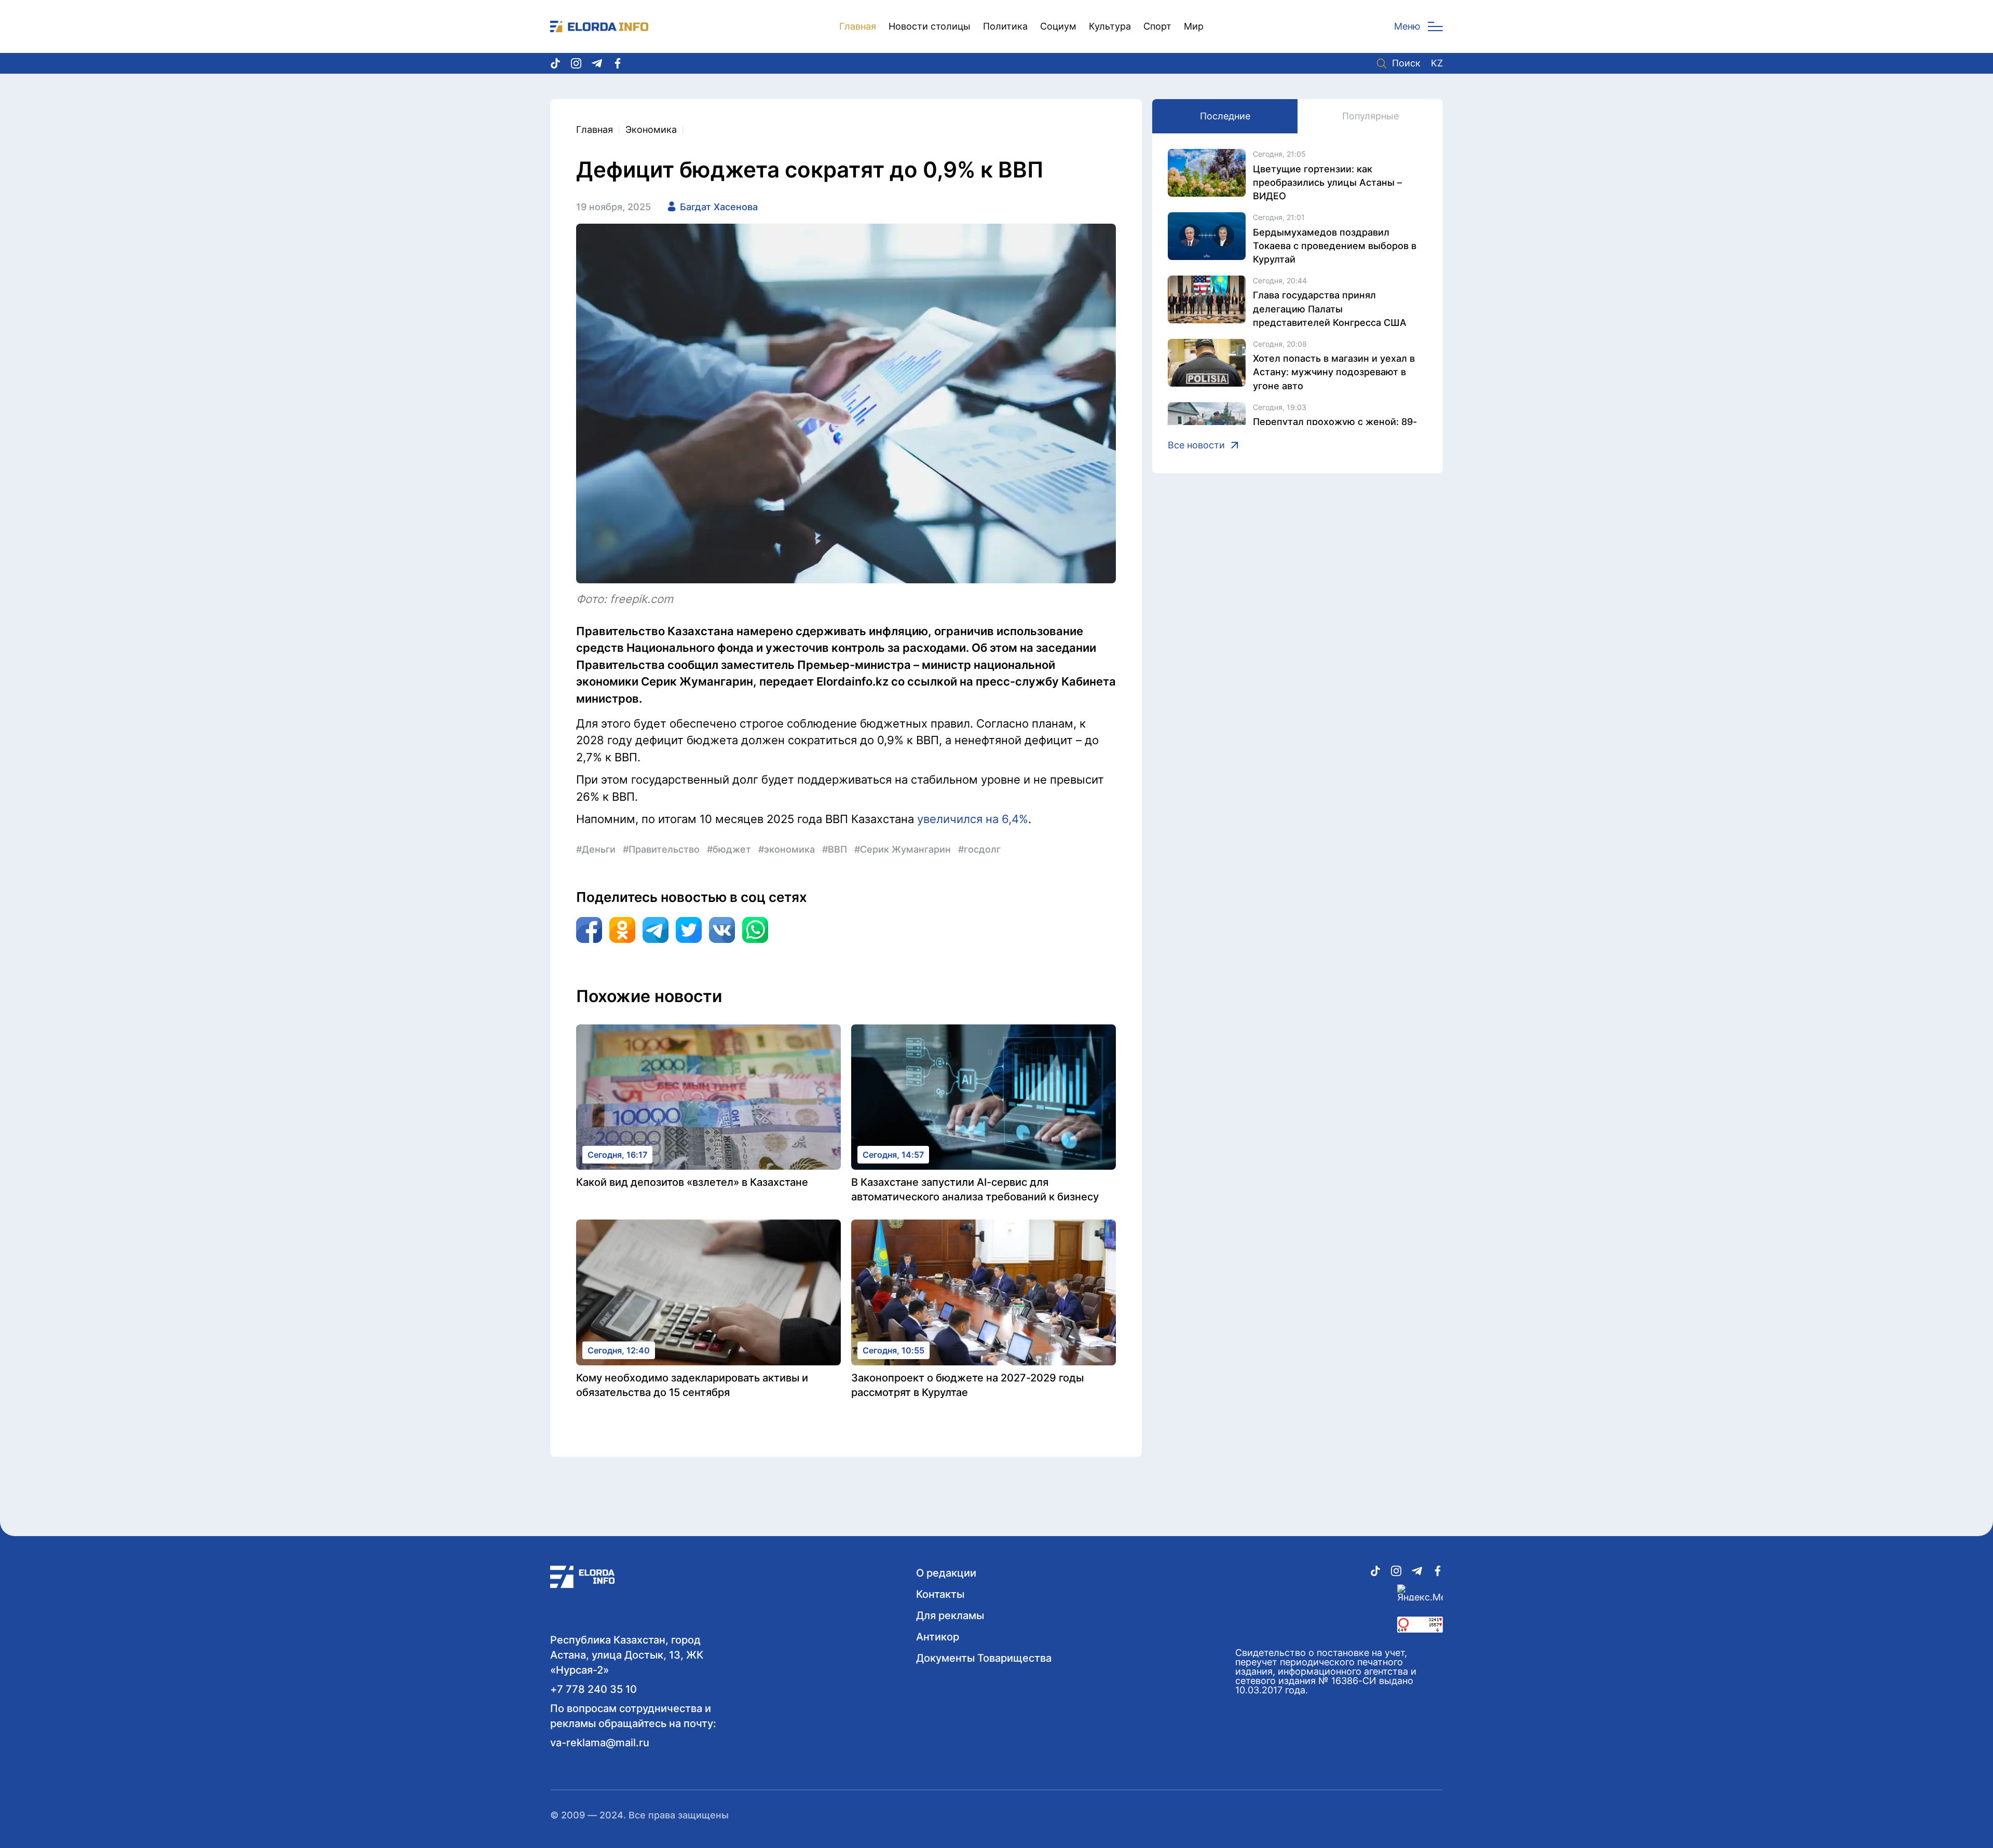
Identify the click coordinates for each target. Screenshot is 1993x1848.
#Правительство (661, 849)
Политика (1005, 26)
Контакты (940, 1594)
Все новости (1196, 445)
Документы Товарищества (984, 1658)
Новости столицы (930, 26)
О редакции (946, 1573)
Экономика (651, 129)
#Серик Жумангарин (903, 849)
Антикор (938, 1637)
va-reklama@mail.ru (600, 1743)
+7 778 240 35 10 (593, 1689)
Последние (1225, 116)
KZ (1437, 63)
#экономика (787, 849)
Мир (1194, 26)
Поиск (1406, 63)
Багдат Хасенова (719, 207)
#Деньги (596, 849)
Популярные (1370, 116)
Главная (858, 26)
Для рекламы (950, 1616)
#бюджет (729, 849)
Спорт (1157, 26)
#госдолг (979, 849)
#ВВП (835, 849)
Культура (1110, 26)
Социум (1058, 26)
